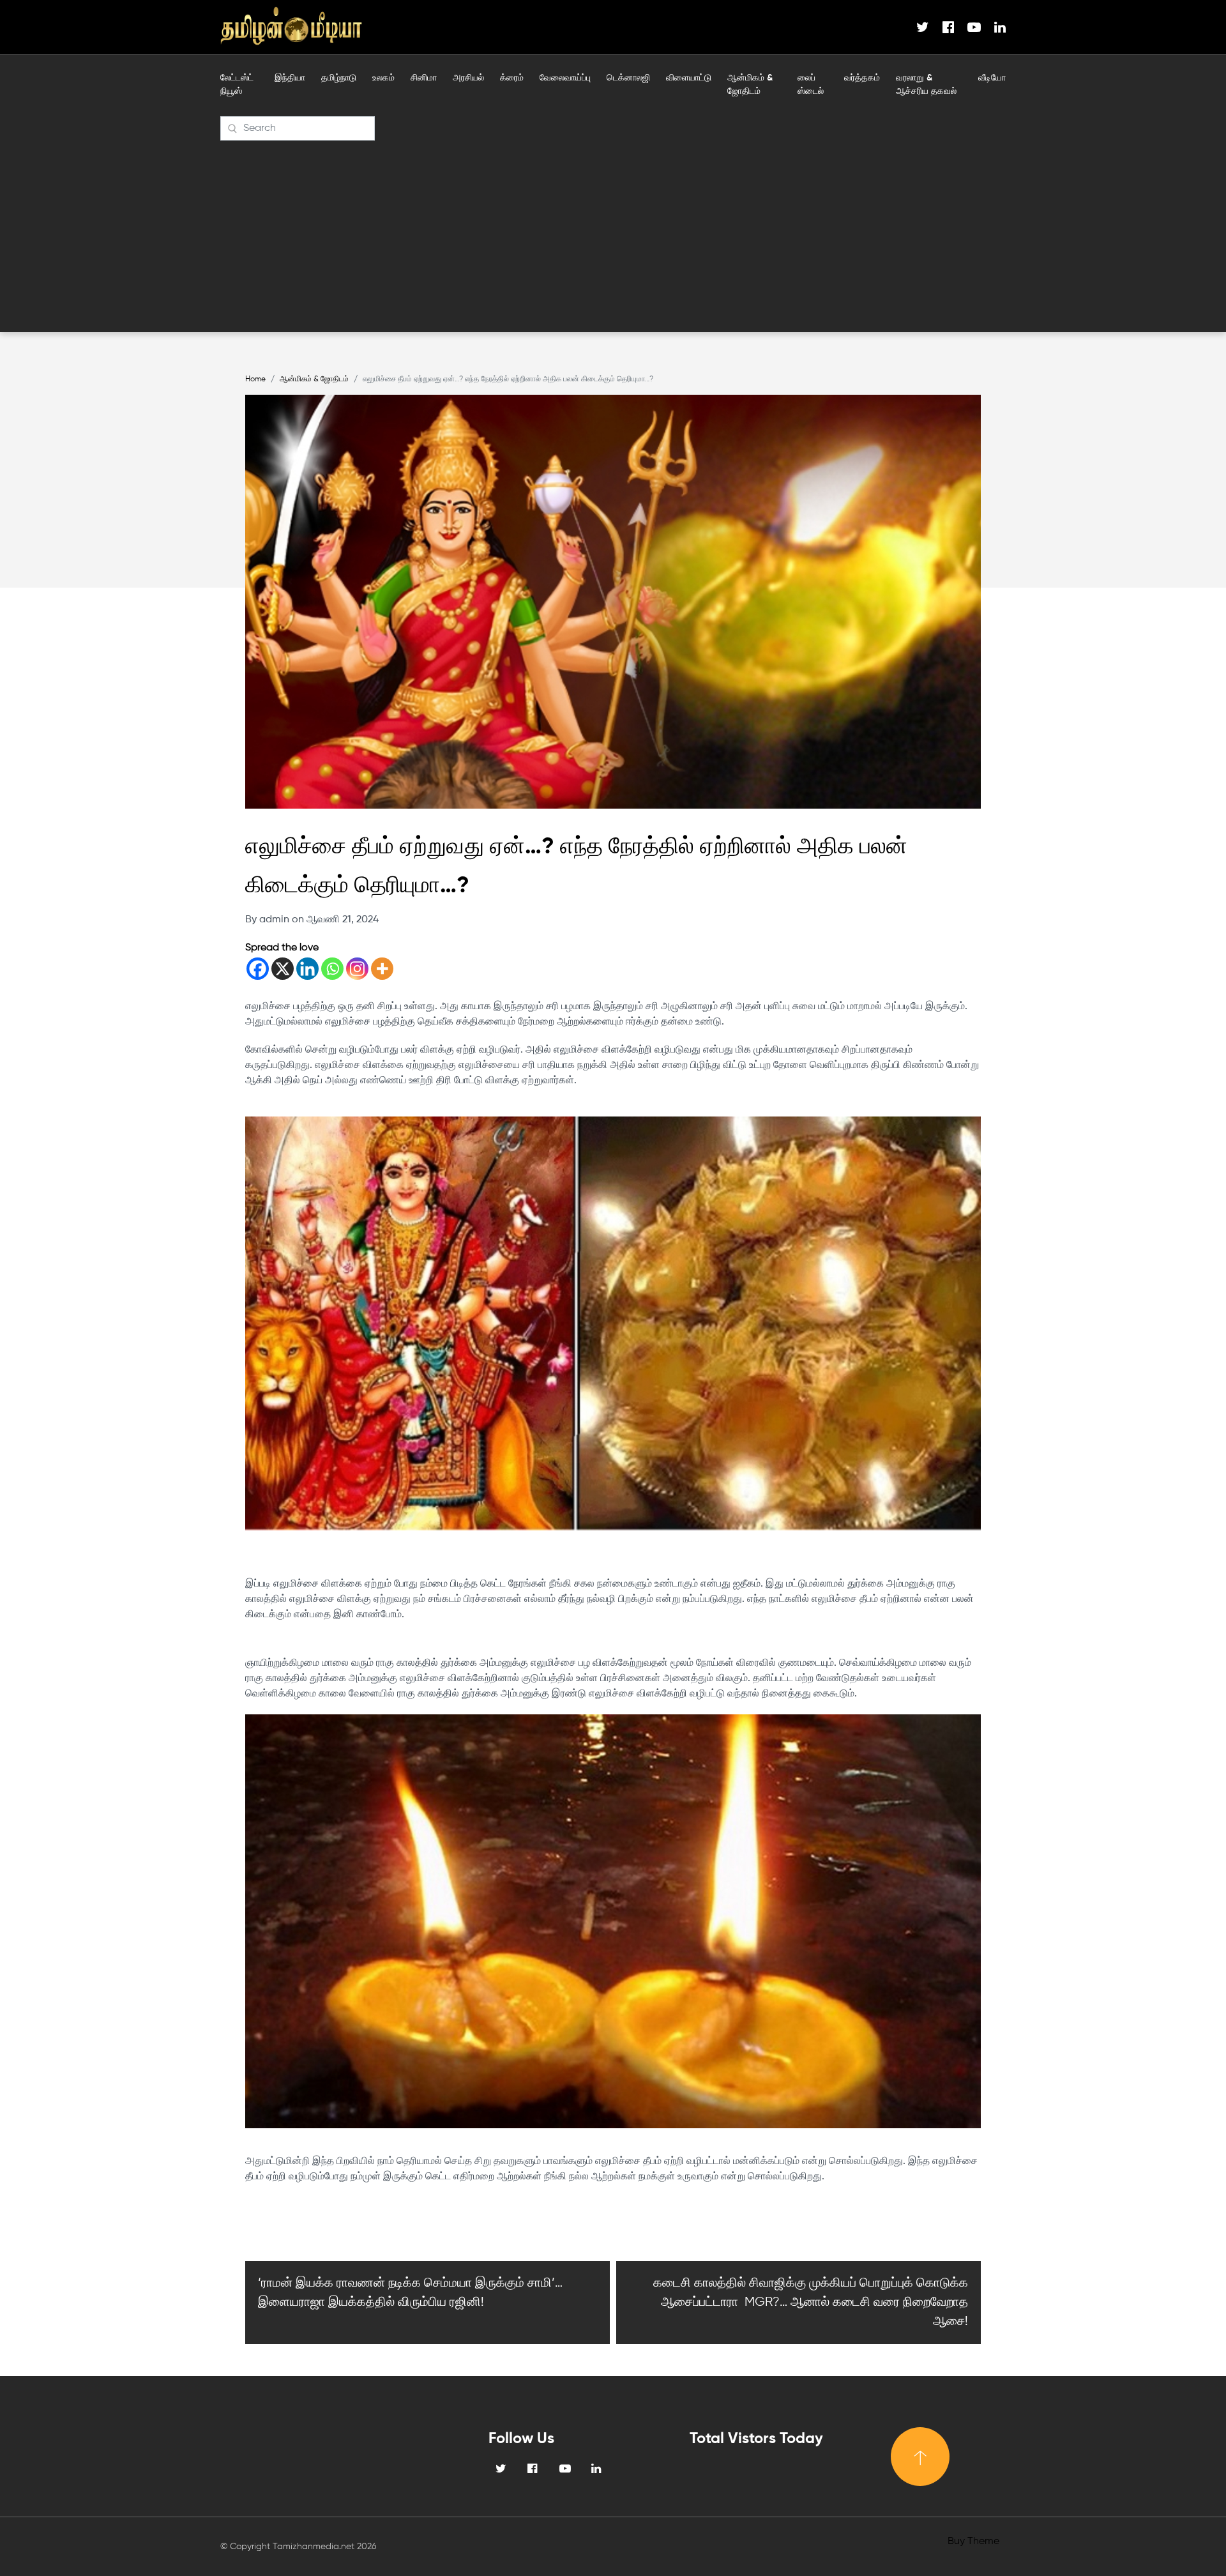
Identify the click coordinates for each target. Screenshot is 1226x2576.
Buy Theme (973, 2542)
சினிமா (424, 78)
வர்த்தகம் (862, 78)
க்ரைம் (512, 78)
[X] (283, 969)
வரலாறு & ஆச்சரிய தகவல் (926, 85)
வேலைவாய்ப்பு (565, 78)
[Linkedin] (307, 969)
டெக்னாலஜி (628, 78)
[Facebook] (258, 969)
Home (255, 379)
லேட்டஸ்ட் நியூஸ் (237, 85)
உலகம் (383, 78)
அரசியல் (468, 78)
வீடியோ (992, 78)
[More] (382, 969)
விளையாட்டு (689, 78)
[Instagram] (357, 969)
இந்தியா (290, 78)
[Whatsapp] (332, 969)
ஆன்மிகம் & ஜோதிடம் (750, 85)
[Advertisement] (613, 236)
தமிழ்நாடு (339, 78)
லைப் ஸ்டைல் (811, 85)
